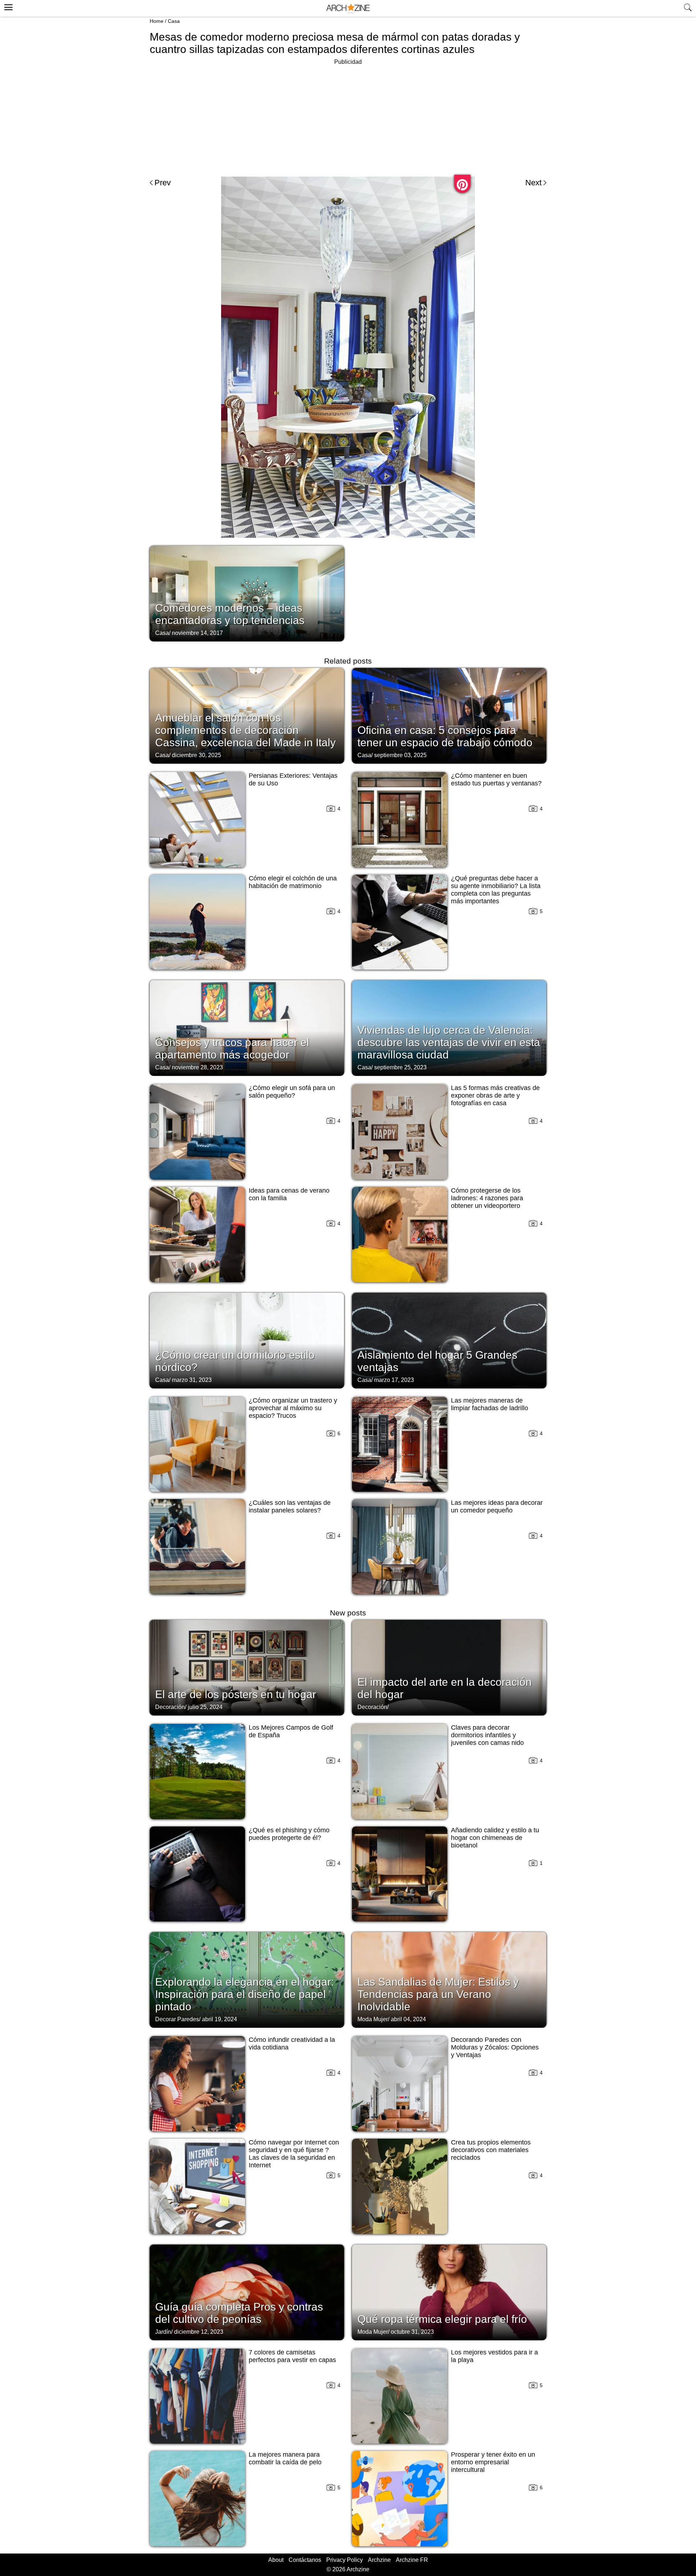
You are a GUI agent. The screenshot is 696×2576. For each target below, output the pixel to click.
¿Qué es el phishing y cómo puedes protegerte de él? (289, 1834)
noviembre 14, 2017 (197, 633)
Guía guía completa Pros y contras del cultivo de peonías (239, 2313)
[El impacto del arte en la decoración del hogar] (449, 1667)
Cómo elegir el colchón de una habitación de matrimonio (293, 882)
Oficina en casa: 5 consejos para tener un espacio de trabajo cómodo (445, 736)
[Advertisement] (348, 117)
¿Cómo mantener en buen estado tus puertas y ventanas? (496, 779)
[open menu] (7, 6)
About (276, 2560)
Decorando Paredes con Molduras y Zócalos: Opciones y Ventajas (495, 2047)
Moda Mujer (373, 2019)
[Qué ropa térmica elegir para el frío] (449, 2292)
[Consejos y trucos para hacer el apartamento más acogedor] (247, 1027)
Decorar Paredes (177, 2019)
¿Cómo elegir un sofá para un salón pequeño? (292, 1092)
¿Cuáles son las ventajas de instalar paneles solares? (290, 1506)
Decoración (170, 1707)
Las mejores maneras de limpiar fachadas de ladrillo (490, 1404)
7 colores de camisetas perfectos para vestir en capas (292, 2356)
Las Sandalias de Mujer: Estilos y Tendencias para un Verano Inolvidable (438, 1994)
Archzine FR (412, 2560)
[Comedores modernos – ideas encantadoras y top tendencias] (247, 593)
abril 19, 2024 (219, 2019)
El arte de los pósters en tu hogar (236, 1694)
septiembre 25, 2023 (400, 1067)
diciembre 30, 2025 (196, 755)
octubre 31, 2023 (412, 2332)
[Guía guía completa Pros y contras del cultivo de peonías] (247, 2292)
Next (533, 183)
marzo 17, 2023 (394, 1380)
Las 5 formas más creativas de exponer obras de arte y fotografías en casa (495, 1095)
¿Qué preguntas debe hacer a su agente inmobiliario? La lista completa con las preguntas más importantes (496, 890)
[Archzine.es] (348, 9)
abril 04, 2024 (408, 2019)
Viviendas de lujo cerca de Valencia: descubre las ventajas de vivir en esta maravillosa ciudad (449, 1042)
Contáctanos (305, 2560)
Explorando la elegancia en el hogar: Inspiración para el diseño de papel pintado (245, 1994)
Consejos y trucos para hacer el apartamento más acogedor (232, 1048)
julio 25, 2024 (205, 1707)
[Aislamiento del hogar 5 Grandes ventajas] (449, 1340)
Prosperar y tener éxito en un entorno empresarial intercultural (493, 2462)
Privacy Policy (345, 2560)
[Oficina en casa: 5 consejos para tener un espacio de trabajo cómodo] (449, 715)
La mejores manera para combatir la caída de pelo (285, 2458)
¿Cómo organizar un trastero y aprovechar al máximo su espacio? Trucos (293, 1408)
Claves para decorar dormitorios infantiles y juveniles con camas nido (487, 1735)
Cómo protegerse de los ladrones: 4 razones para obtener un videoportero (487, 1198)
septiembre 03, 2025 (400, 755)
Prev (163, 183)
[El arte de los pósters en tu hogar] (247, 1667)
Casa (174, 21)
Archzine (379, 2560)
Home (157, 21)
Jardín (163, 2332)
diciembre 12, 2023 (199, 2332)
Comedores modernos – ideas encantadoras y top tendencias (230, 614)
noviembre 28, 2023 (197, 1067)
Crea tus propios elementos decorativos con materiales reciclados (491, 2150)
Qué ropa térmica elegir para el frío (442, 2319)
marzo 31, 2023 (192, 1380)
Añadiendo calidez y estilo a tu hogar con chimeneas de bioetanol (495, 1838)
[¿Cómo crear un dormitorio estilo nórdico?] (247, 1340)
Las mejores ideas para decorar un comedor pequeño (497, 1506)
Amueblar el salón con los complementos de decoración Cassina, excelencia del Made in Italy (245, 730)
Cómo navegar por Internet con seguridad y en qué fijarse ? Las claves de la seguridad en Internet (294, 2154)
